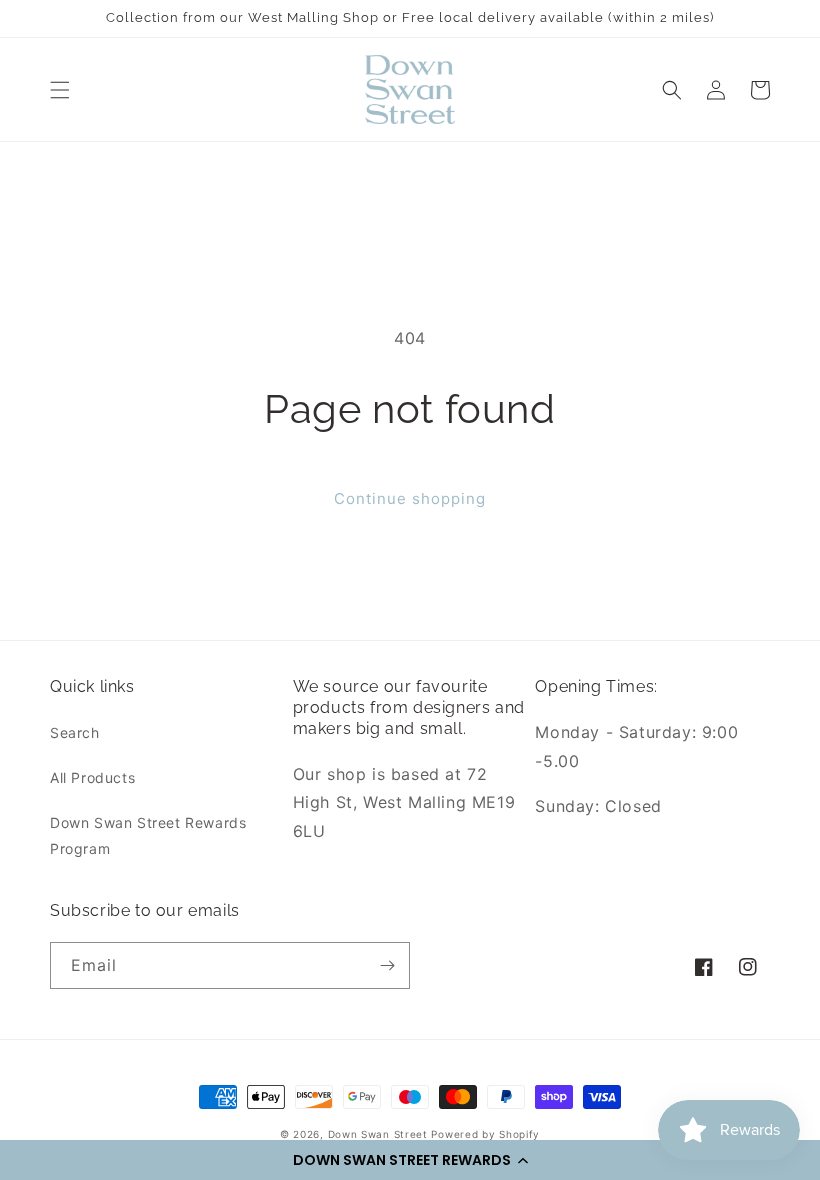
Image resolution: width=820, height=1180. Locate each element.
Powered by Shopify (485, 1134)
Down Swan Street (378, 1134)
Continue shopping (410, 498)
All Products (92, 777)
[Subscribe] (387, 965)
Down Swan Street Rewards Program (148, 835)
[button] (410, 1160)
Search (75, 732)
